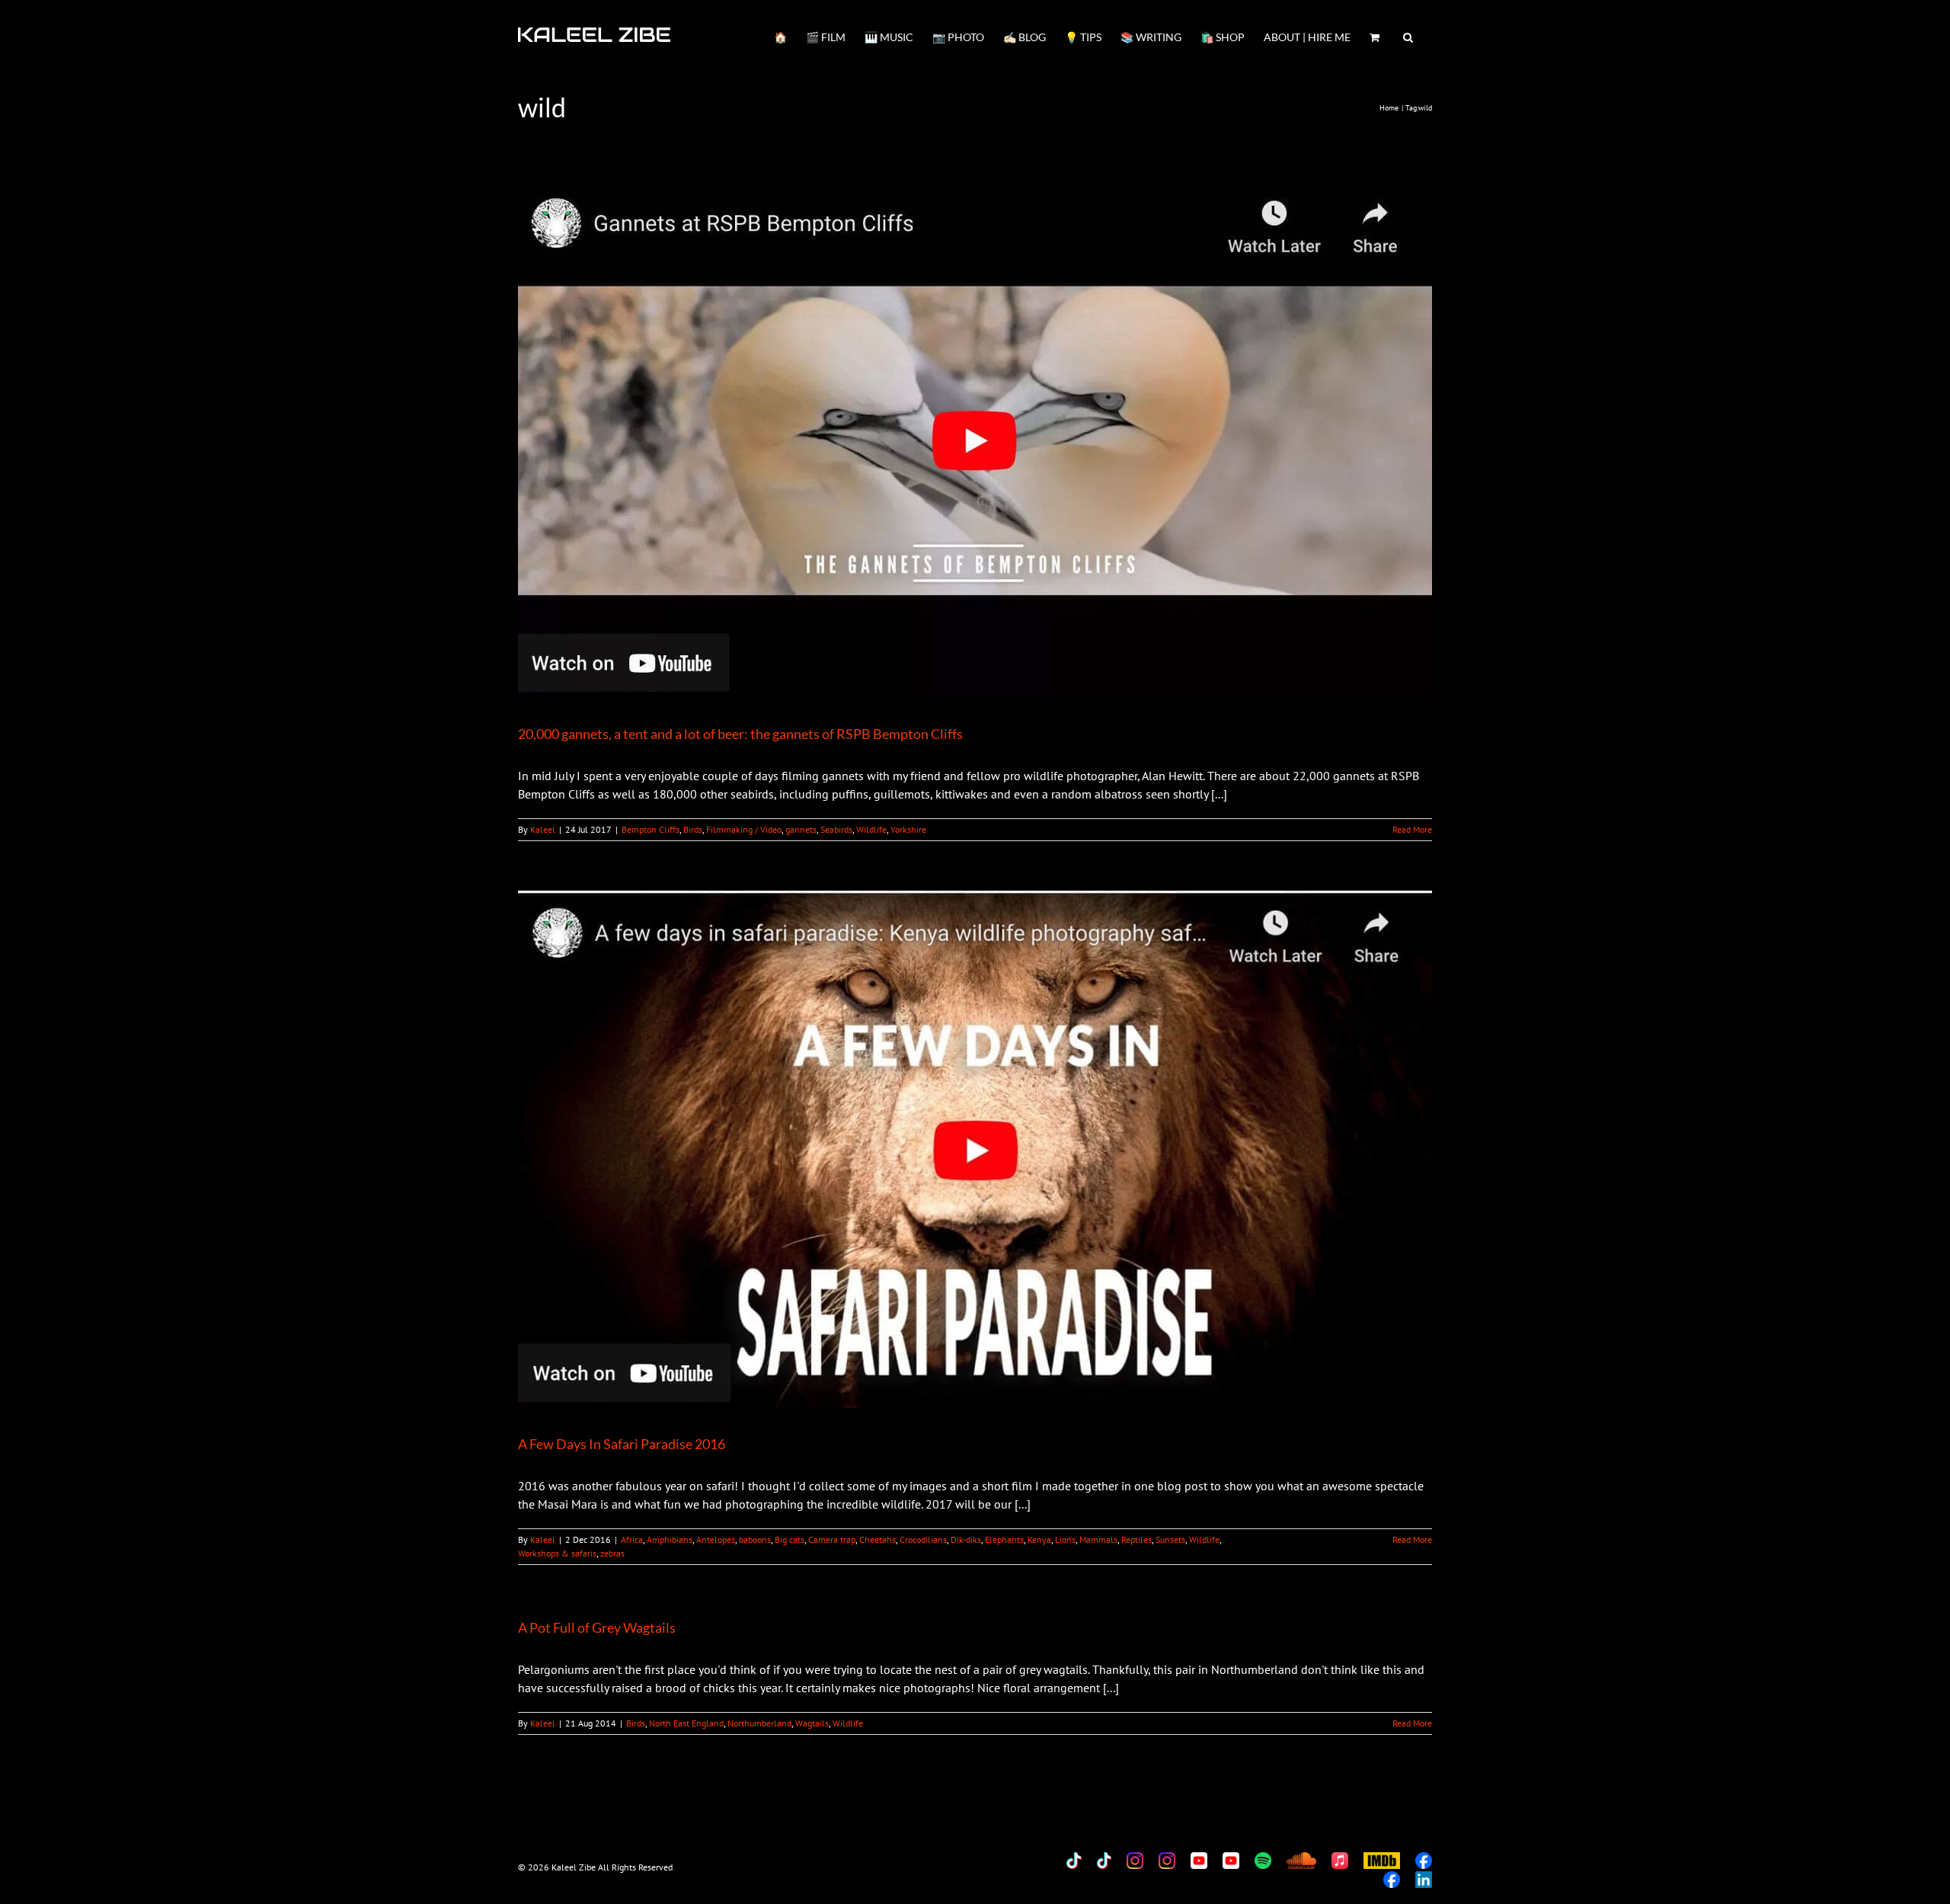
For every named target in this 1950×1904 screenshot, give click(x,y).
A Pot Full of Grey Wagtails (597, 1627)
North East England (686, 1723)
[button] (1408, 36)
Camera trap (832, 1539)
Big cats (790, 1539)
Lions (1065, 1539)
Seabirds (836, 829)
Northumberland (759, 1723)
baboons (755, 1539)
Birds (693, 829)
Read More (1412, 829)
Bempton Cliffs (651, 829)
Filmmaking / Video (744, 829)
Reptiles (1136, 1539)
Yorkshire (908, 829)
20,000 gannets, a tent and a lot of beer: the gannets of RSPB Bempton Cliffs (740, 734)
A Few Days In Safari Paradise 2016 (622, 1444)
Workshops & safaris (557, 1553)
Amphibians (670, 1539)
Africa (632, 1539)
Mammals (1098, 1539)
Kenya (1039, 1539)
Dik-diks (966, 1539)
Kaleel (543, 829)
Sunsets (1170, 1539)
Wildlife (871, 829)
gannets (801, 829)
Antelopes (716, 1539)
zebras (612, 1553)
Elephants (1004, 1539)
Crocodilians (923, 1539)
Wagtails (812, 1723)
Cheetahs (877, 1539)
